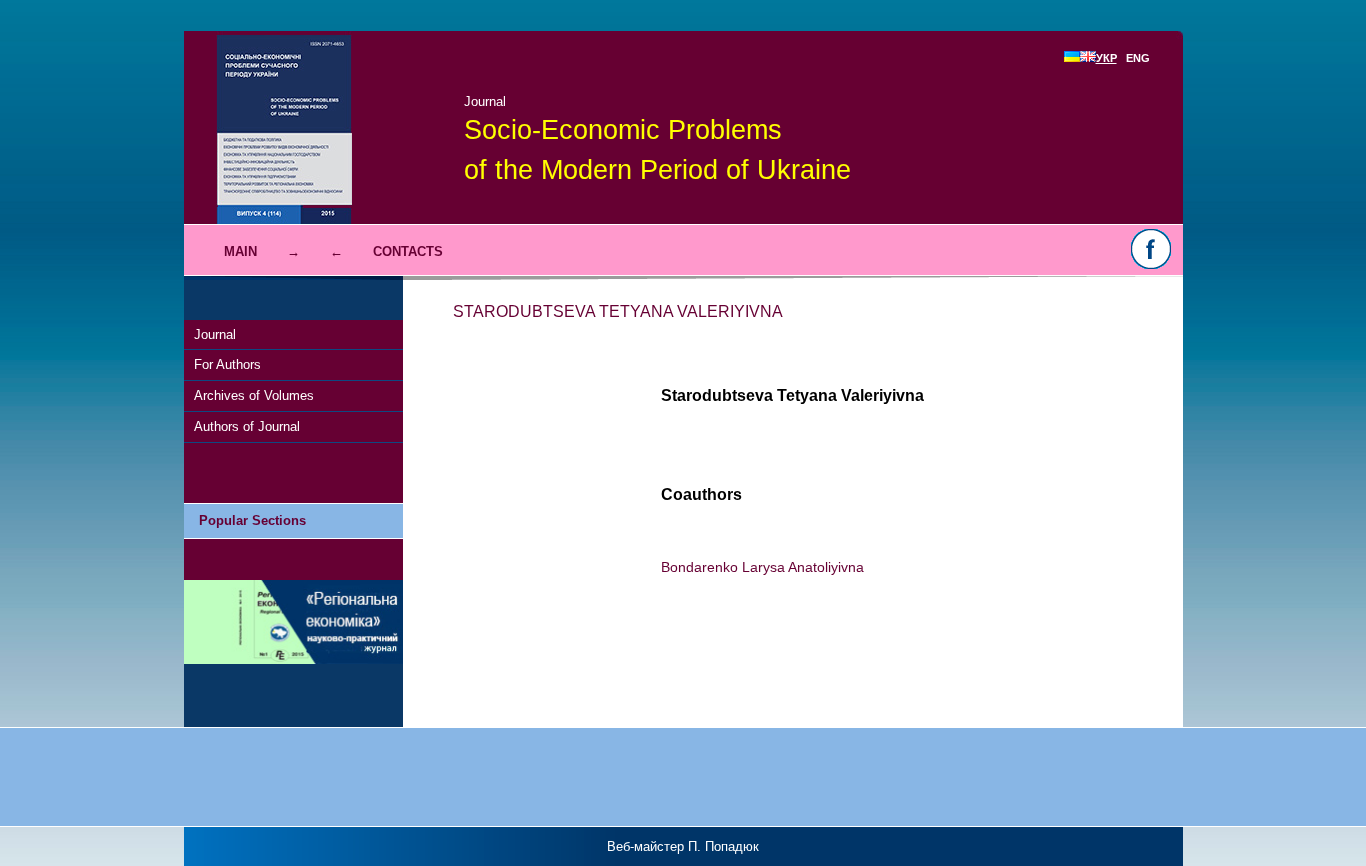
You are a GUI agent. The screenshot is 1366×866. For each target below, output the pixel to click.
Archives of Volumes (254, 395)
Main (240, 251)
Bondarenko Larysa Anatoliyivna (762, 567)
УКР (1106, 58)
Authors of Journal (247, 426)
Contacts (408, 251)
